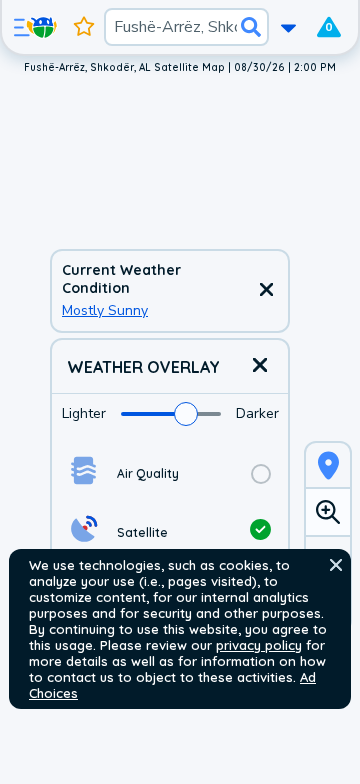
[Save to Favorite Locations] (84, 27)
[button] (336, 565)
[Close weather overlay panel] (260, 366)
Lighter (84, 413)
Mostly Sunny (105, 310)
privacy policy (259, 645)
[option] (170, 473)
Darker (257, 413)
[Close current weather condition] (266, 291)
